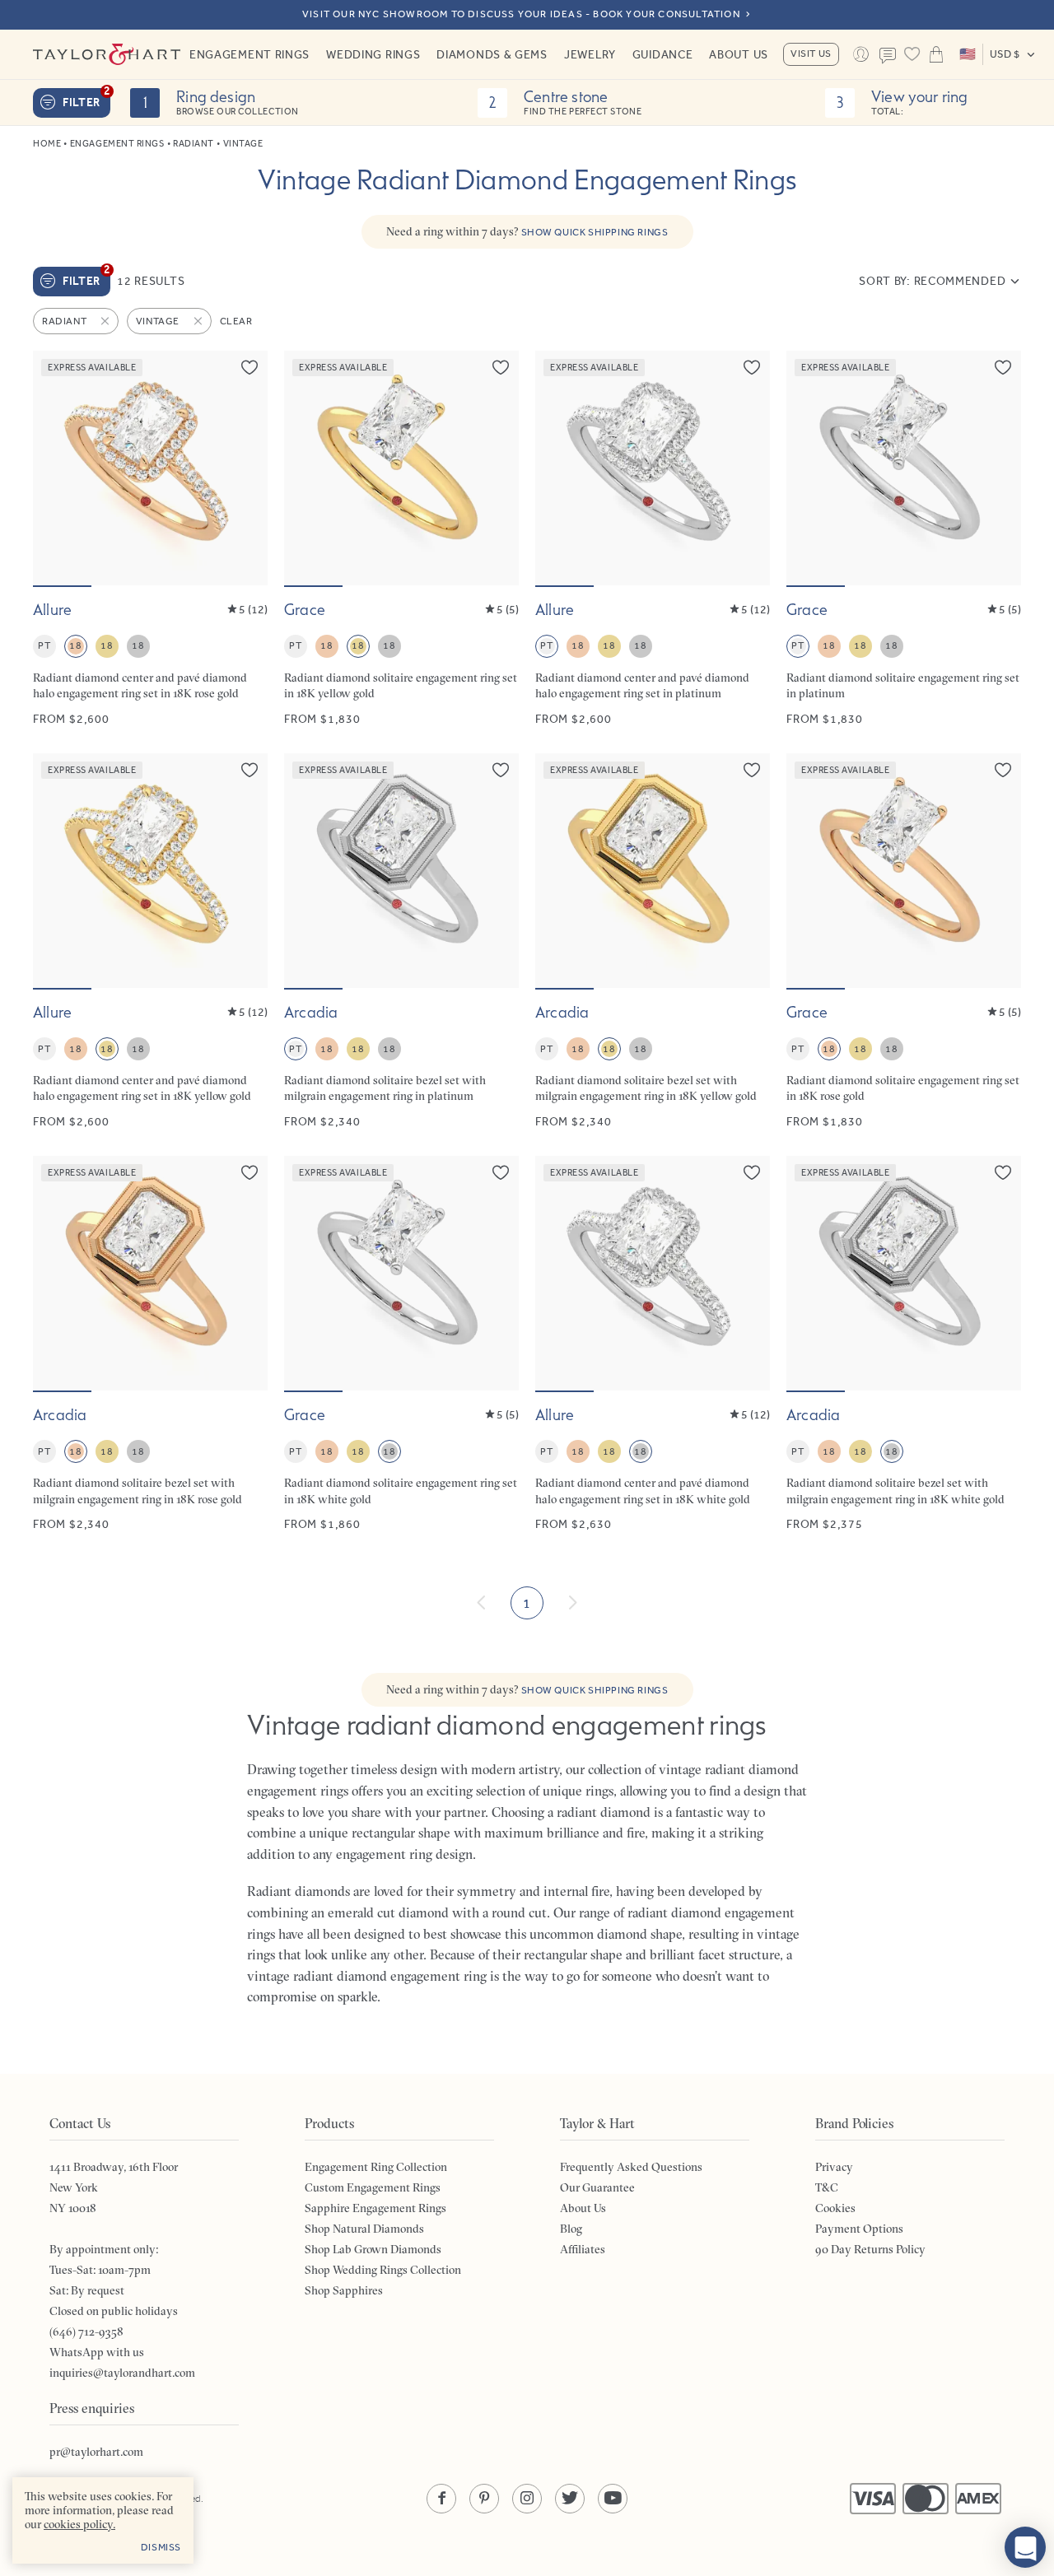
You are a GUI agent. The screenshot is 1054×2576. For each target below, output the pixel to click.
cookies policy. (79, 2524)
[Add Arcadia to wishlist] (501, 770)
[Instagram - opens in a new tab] (527, 2499)
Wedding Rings (373, 54)
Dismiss (161, 2547)
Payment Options (859, 2229)
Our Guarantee (597, 2187)
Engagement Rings (250, 54)
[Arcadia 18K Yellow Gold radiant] (653, 941)
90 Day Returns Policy (870, 2249)
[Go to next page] (572, 1603)
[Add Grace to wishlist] (501, 367)
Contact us (888, 56)
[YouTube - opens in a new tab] (613, 2499)
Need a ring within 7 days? (527, 231)
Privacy (834, 2167)
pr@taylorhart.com (96, 2452)
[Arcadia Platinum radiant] (401, 941)
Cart (936, 54)
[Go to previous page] (482, 1603)
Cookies (835, 2208)
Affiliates (583, 2249)
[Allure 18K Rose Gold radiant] (150, 539)
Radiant (194, 144)
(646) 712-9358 (86, 2331)
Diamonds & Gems (492, 54)
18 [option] (75, 645)
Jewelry (590, 54)
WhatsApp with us (97, 2352)
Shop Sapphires (344, 2290)
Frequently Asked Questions (631, 2167)
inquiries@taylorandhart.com (122, 2373)
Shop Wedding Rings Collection (383, 2270)
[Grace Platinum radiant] (904, 539)
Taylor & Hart (107, 54)
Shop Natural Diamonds (364, 2229)
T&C (827, 2187)
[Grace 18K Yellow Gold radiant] (401, 539)
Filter (86, 99)
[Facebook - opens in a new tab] (441, 2499)
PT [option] (44, 645)
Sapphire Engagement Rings (375, 2208)
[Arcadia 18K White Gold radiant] (904, 1344)
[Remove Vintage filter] (199, 321)
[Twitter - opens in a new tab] (570, 2499)
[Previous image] (56, 468)
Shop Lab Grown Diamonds (373, 2249)
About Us (739, 54)
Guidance (663, 54)
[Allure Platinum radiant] (653, 539)
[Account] (861, 54)
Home (47, 144)
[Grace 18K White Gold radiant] (401, 1344)
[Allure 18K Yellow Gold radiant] (150, 941)
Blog (571, 2229)
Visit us (811, 54)
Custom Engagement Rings (373, 2187)
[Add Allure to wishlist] (250, 367)
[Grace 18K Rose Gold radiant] (904, 941)
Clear (236, 321)
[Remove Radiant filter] (106, 321)
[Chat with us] (1025, 2547)
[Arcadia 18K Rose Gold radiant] (150, 1344)
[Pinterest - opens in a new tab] (484, 2499)
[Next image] (245, 468)
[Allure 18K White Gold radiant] (653, 1344)
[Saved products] (912, 54)
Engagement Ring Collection (376, 2167)
